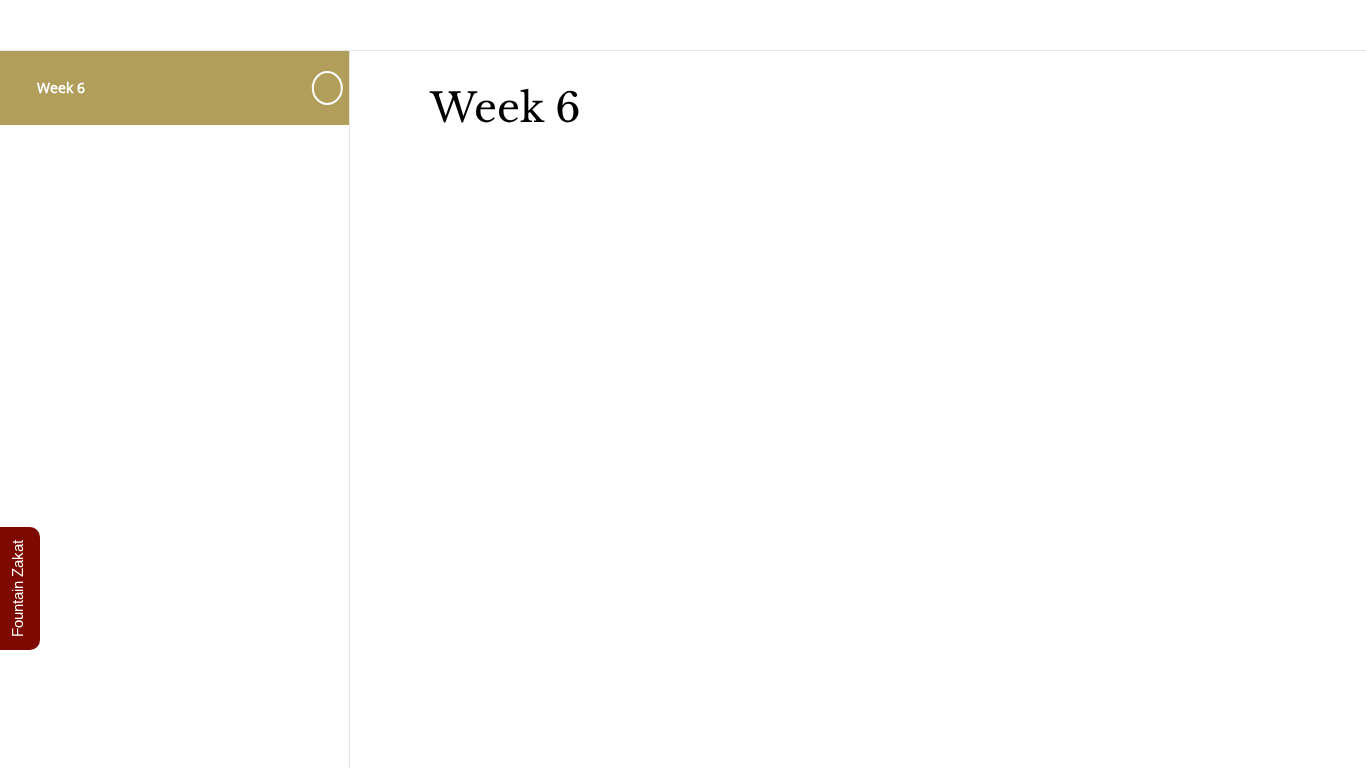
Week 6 (61, 87)
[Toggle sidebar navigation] (329, 87)
